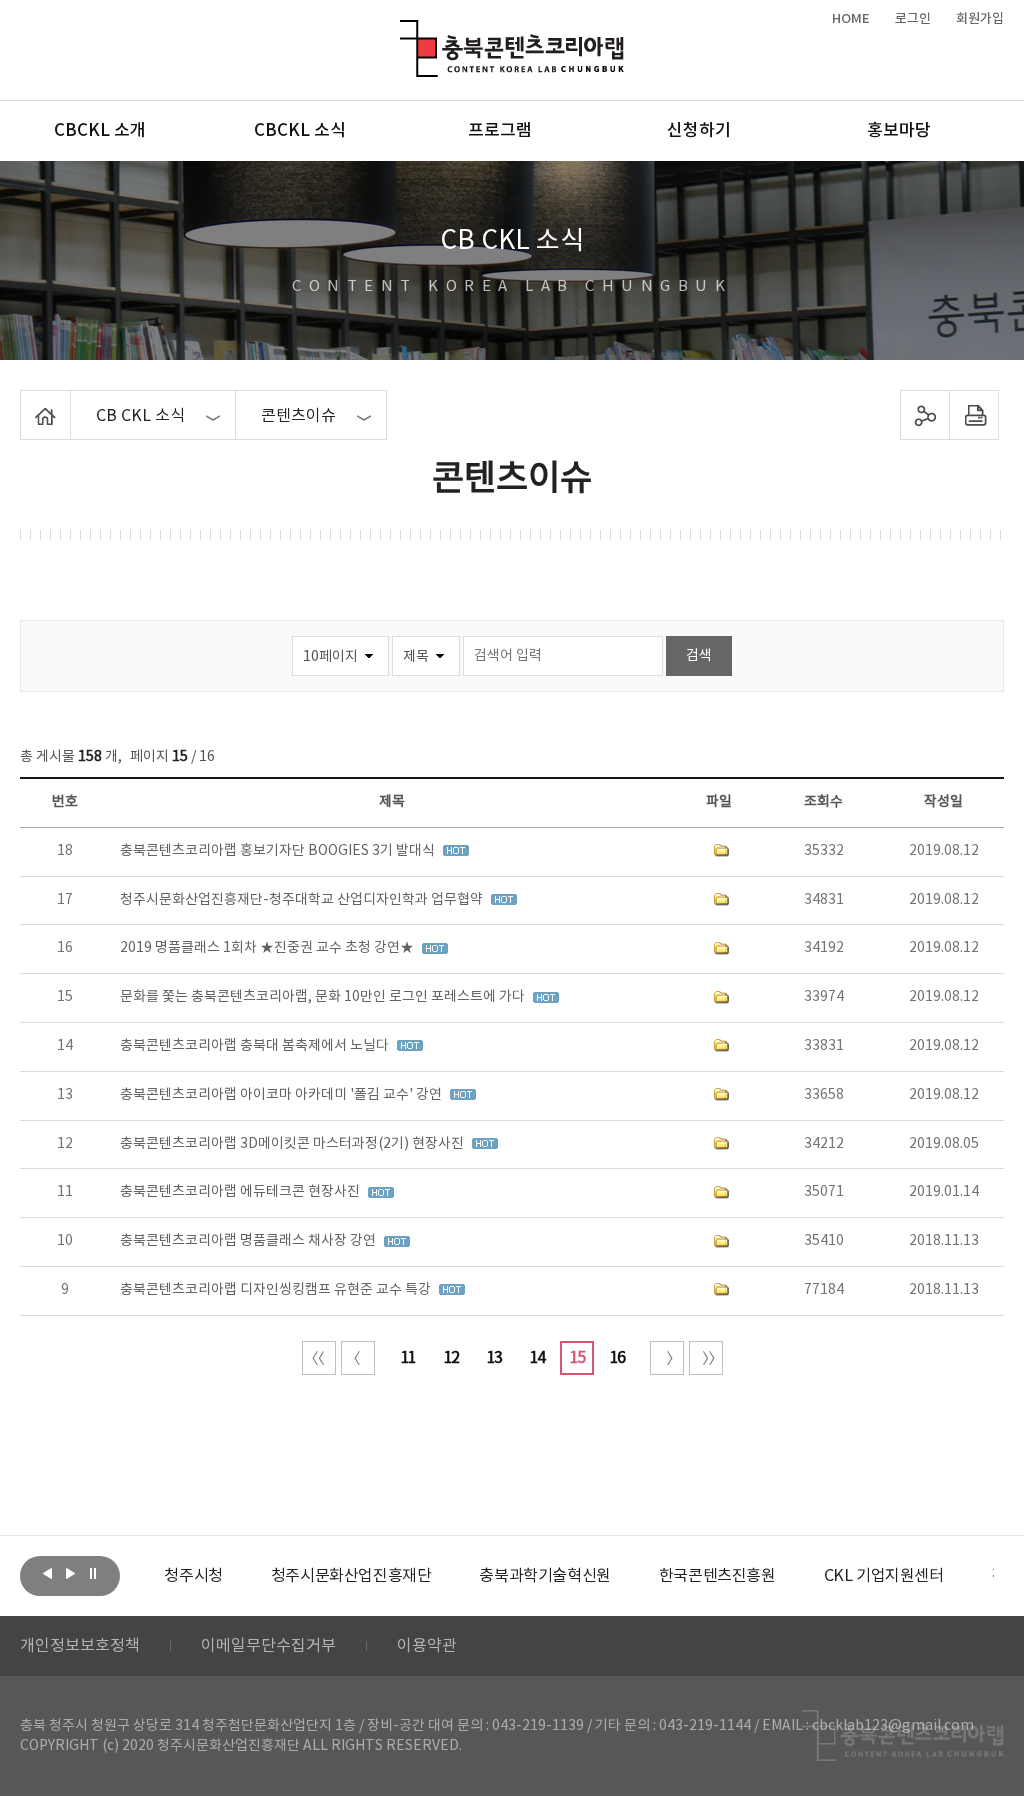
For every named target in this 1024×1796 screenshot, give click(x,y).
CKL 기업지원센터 (884, 1576)
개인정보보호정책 (80, 1646)
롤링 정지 (93, 1574)
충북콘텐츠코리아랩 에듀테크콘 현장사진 (241, 1192)
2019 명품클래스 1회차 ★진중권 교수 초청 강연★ (268, 948)
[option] (193, 1576)
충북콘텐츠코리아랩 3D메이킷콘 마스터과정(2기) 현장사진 (293, 1144)
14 (537, 1358)
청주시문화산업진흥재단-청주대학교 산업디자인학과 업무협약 (303, 900)
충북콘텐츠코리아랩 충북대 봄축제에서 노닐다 (256, 1046)
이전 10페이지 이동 (358, 1358)
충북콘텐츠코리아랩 (404, 31)
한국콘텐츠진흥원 (717, 1576)
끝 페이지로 (706, 1358)
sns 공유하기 (924, 415)
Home (25, 402)
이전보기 (47, 1574)
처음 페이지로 (319, 1358)
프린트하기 (973, 415)
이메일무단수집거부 (268, 1646)
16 (617, 1358)
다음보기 (70, 1574)
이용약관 (427, 1646)
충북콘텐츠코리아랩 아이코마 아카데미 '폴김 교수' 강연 (282, 1095)
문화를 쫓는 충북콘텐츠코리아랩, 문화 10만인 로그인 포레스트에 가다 (324, 997)
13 (494, 1358)
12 (451, 1358)
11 (408, 1358)
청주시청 (193, 1576)
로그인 (913, 19)
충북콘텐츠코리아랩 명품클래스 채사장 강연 (249, 1241)
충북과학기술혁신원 (544, 1576)
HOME (851, 19)
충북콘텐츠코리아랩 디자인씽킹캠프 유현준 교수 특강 (277, 1290)
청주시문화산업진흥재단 (351, 1576)
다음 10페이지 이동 (667, 1358)
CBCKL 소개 (100, 131)
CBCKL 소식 (300, 131)
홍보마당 (899, 131)
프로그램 (500, 131)
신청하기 (699, 131)
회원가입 (980, 19)
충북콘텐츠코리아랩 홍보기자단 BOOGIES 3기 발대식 (279, 851)
